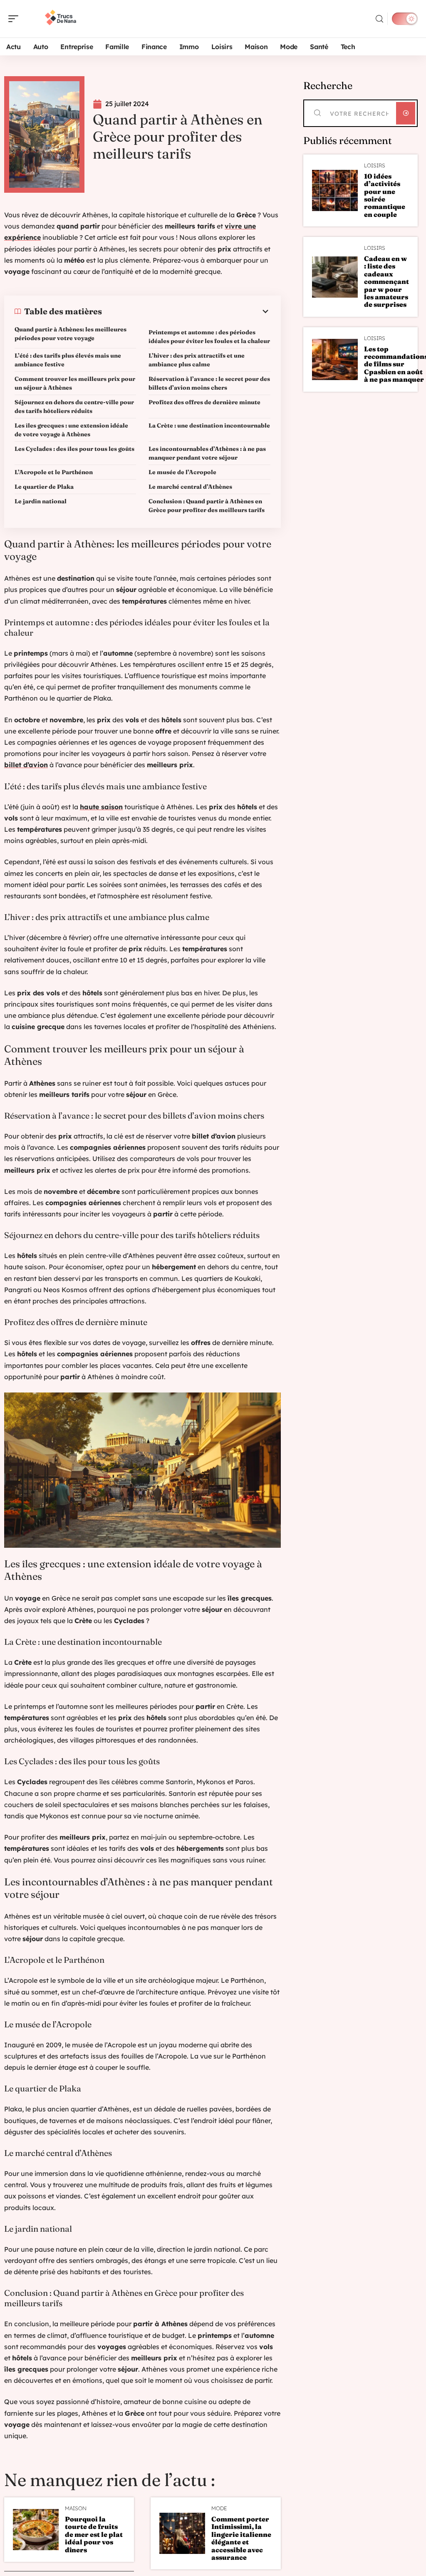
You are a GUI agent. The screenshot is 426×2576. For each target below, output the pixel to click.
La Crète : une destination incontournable (209, 425)
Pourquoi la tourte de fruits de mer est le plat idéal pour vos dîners (94, 2534)
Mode (219, 2508)
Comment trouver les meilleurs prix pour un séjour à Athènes (75, 383)
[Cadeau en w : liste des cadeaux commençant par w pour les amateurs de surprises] (335, 277)
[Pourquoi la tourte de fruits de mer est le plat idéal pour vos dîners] (36, 2530)
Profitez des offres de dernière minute (204, 402)
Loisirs (375, 165)
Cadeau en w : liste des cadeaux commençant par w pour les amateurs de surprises (386, 281)
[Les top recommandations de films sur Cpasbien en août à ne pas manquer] (335, 359)
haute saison (101, 807)
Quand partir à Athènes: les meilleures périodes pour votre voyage (71, 334)
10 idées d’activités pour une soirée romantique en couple (385, 195)
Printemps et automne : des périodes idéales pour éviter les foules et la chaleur (209, 337)
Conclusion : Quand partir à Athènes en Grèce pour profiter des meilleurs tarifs (207, 506)
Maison (76, 2508)
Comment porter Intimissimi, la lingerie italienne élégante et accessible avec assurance (241, 2538)
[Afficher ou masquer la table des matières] (186, 311)
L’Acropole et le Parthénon (54, 472)
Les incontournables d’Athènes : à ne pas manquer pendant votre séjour (207, 453)
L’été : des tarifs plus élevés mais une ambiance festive (68, 360)
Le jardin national (41, 501)
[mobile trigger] (15, 19)
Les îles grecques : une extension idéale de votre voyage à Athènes (71, 430)
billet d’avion (26, 765)
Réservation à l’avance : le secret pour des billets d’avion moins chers (209, 383)
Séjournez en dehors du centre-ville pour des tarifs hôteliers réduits (74, 407)
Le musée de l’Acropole (182, 472)
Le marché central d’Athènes (190, 487)
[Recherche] (379, 19)
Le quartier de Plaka (44, 487)
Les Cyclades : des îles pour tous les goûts (74, 449)
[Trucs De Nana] (60, 19)
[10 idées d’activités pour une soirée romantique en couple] (335, 190)
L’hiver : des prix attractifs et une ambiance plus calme (197, 360)
